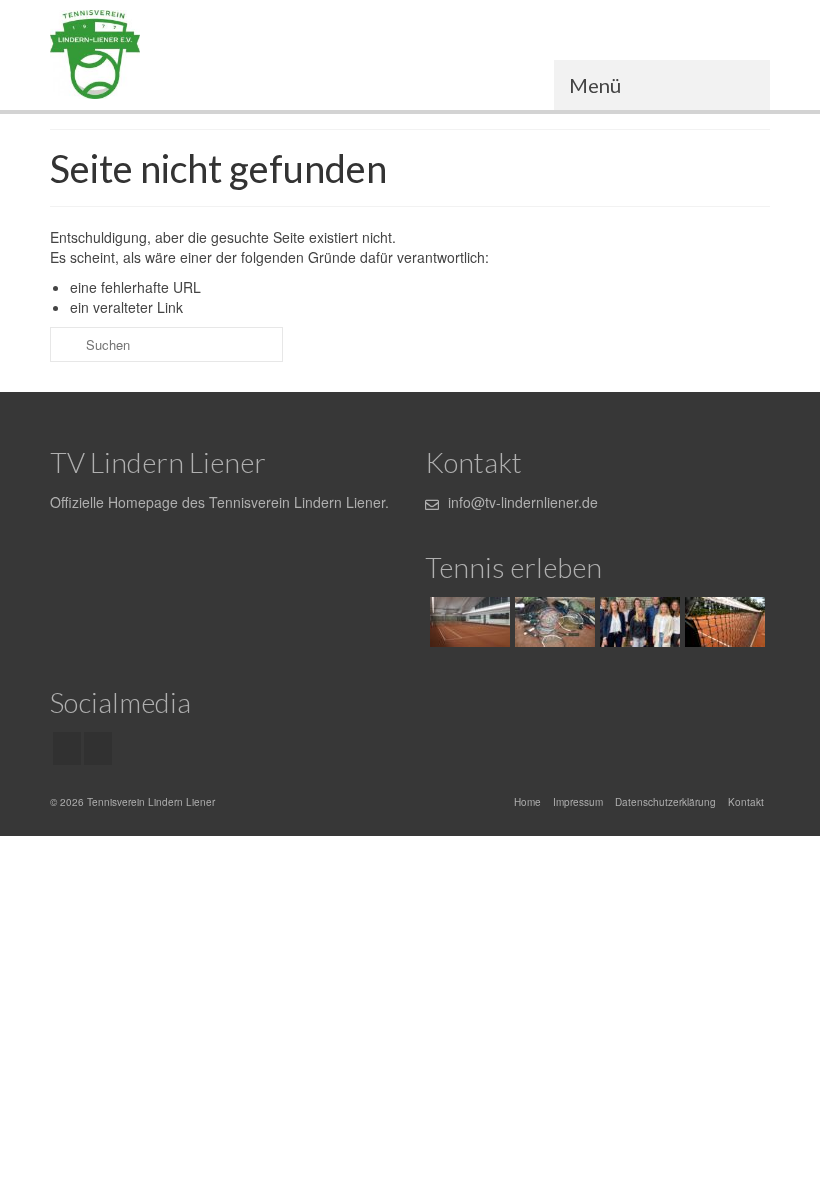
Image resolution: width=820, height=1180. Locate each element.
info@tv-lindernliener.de (521, 502)
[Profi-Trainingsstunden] (552, 622)
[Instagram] (98, 748)
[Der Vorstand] (637, 622)
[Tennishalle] (467, 622)
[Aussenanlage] (722, 622)
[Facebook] (67, 748)
